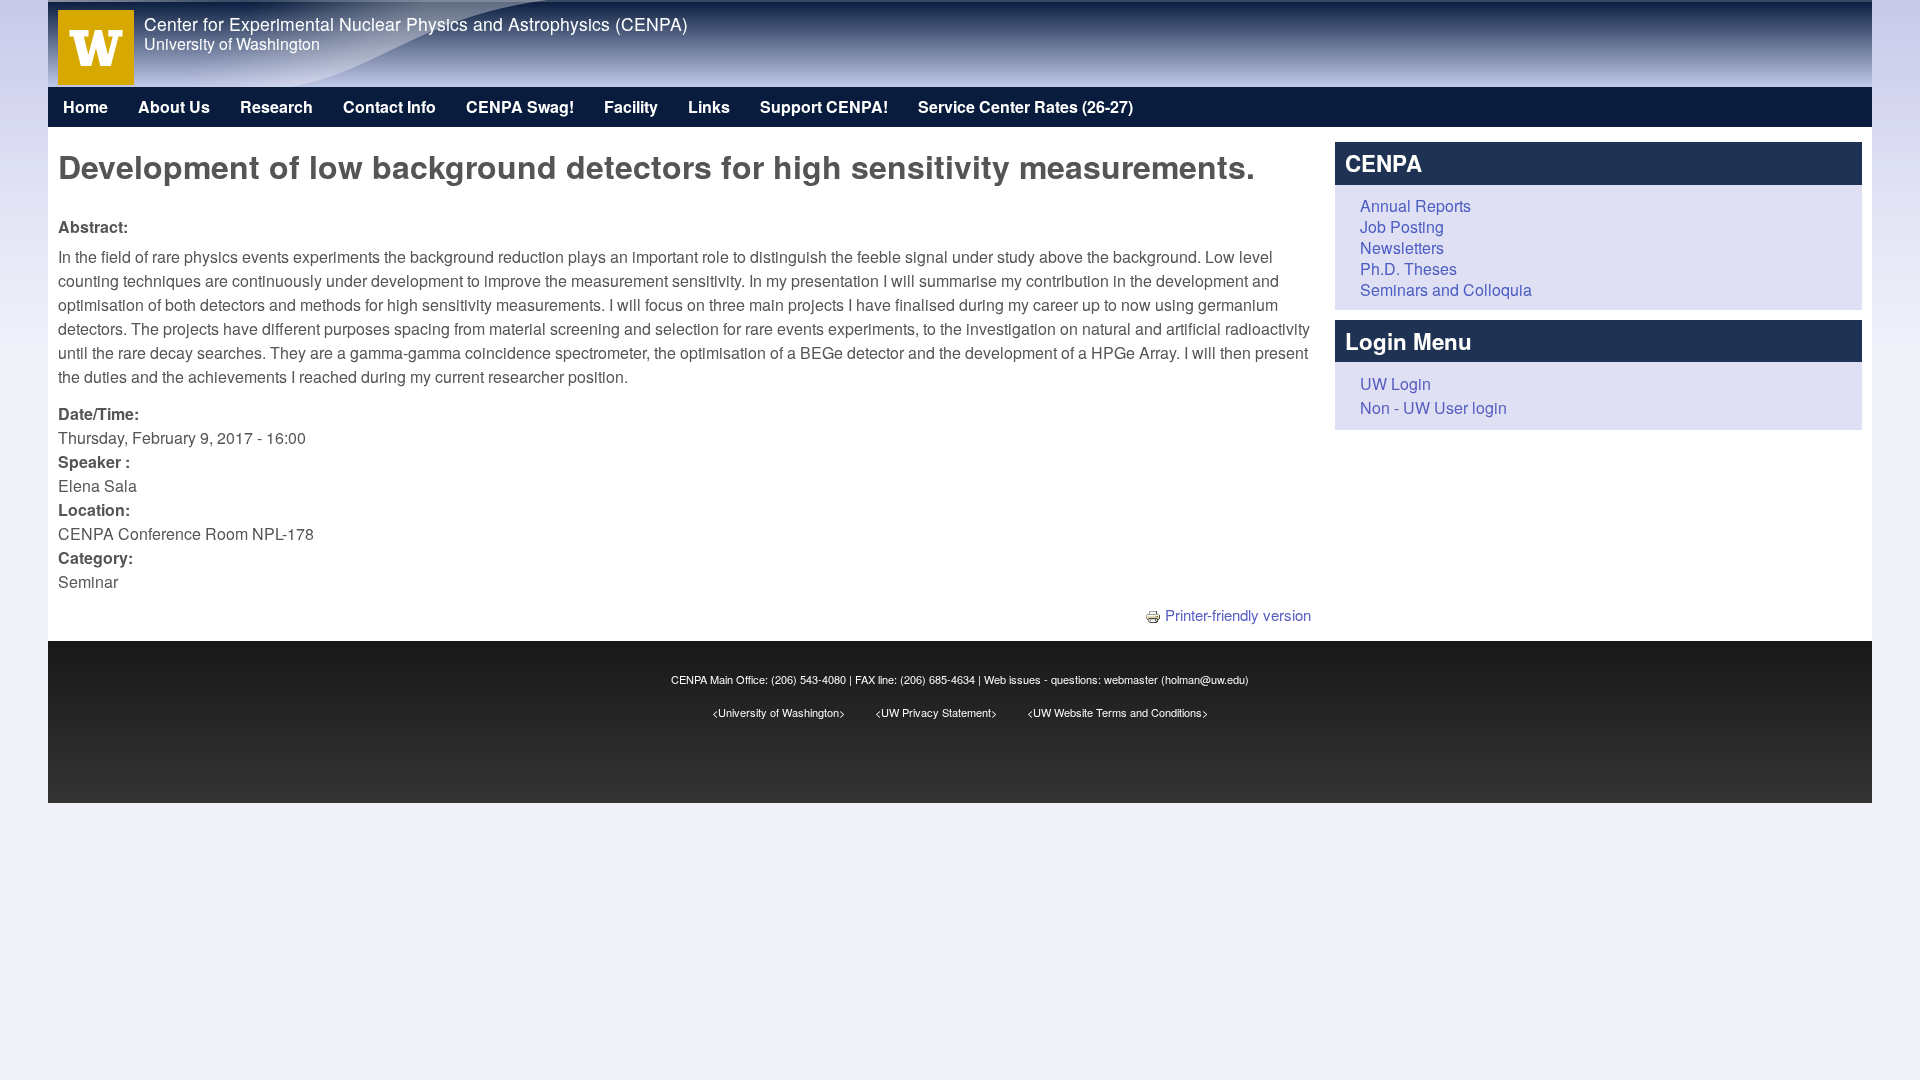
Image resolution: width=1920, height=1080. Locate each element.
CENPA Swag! (520, 106)
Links (709, 106)
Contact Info (389, 106)
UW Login (1395, 383)
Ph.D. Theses (1408, 268)
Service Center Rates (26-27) (1025, 106)
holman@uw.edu (1205, 679)
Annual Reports (1415, 205)
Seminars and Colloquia (1446, 289)
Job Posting (1402, 226)
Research (276, 106)
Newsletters (1402, 247)
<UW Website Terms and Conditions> (1117, 712)
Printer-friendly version (1238, 614)
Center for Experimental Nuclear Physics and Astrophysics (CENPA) (416, 23)
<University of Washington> (793, 712)
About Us (174, 106)
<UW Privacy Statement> (951, 712)
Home (85, 106)
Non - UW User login (1433, 407)
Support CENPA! (824, 106)
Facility (631, 106)
